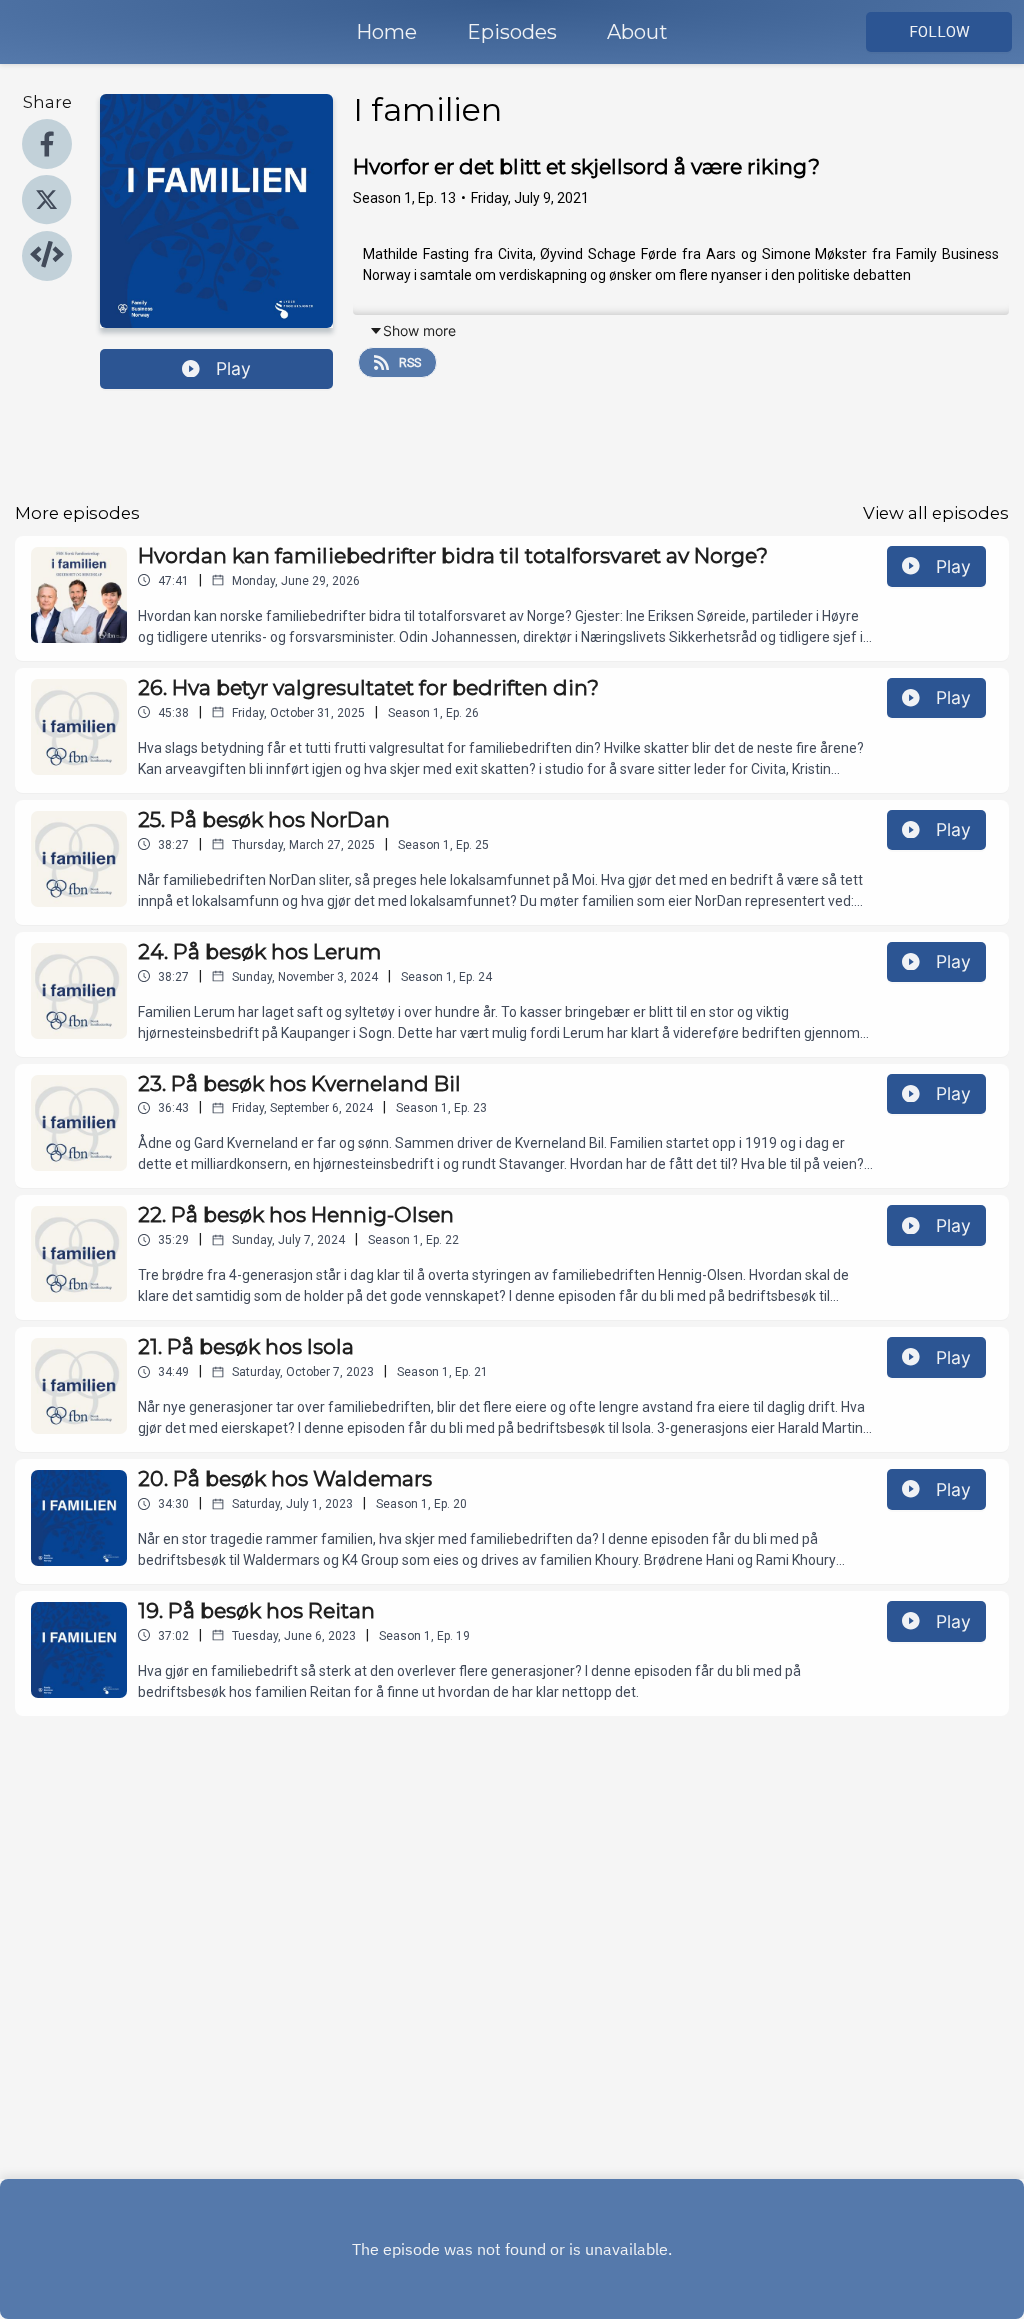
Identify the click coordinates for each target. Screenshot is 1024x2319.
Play (233, 368)
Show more (419, 330)
